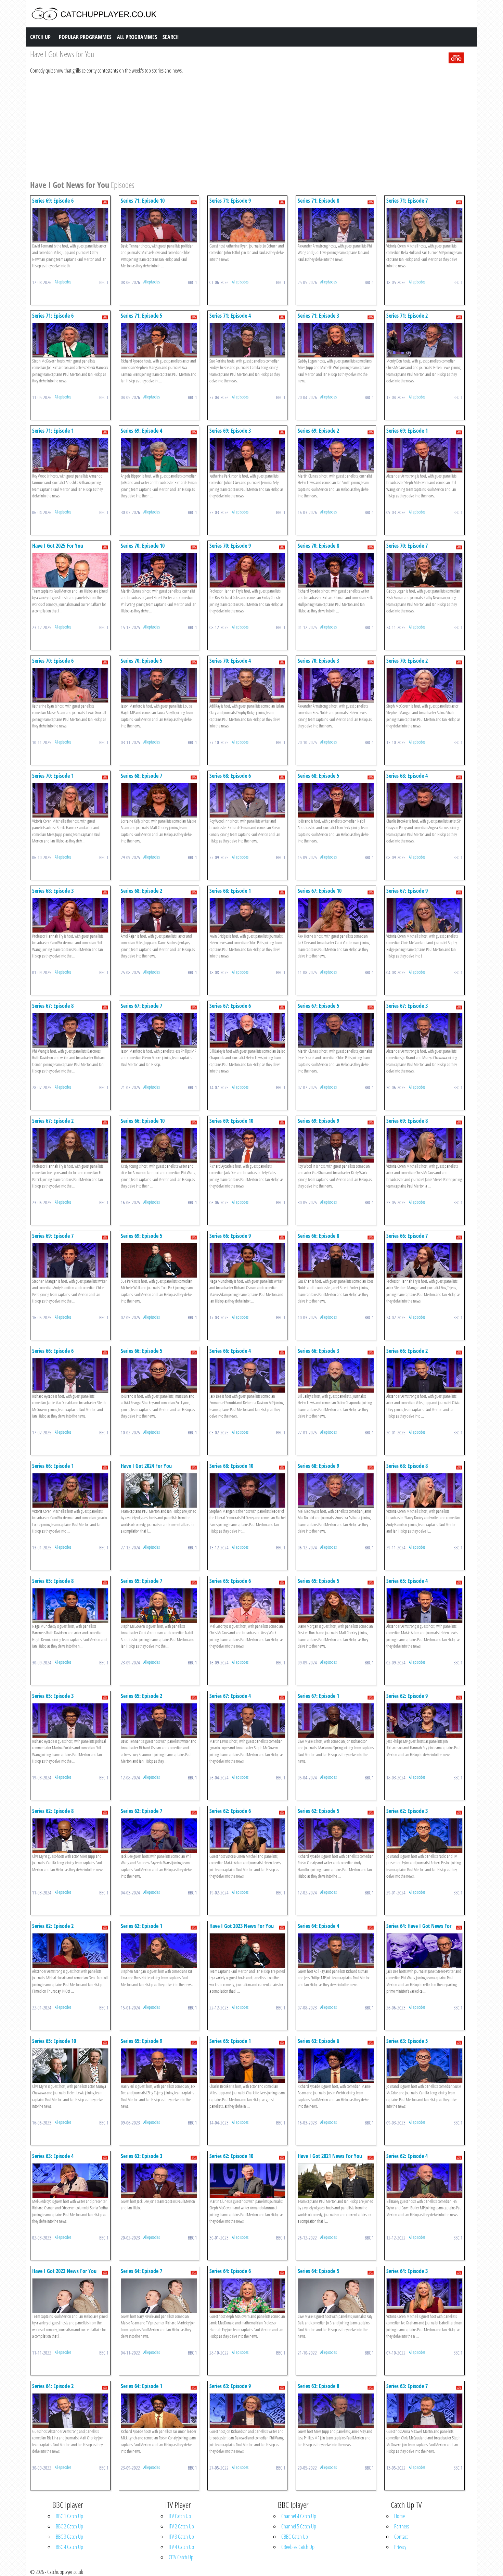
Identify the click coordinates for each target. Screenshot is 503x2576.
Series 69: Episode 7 (53, 1236)
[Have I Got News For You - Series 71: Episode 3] (336, 340)
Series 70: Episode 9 (230, 546)
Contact (401, 2537)
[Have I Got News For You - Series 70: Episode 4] (248, 685)
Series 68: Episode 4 (407, 776)
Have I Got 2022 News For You (64, 2271)
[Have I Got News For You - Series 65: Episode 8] (70, 1605)
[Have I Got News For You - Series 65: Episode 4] (424, 1605)
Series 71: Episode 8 (318, 201)
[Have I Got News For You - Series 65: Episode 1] (248, 2065)
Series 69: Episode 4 (141, 431)
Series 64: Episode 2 (53, 2386)
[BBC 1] (456, 57)
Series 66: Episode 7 (407, 1236)
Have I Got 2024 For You (146, 1466)
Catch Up (40, 37)
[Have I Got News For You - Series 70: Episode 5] (159, 685)
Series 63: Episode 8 (318, 2386)
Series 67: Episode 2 (53, 1121)
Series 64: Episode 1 (141, 2386)
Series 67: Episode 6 (230, 1006)
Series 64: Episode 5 (318, 2271)
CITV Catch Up (181, 2557)
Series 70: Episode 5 (141, 661)
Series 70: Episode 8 (318, 546)
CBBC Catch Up (295, 2537)
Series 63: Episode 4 (53, 2156)
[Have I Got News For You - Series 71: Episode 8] (336, 225)
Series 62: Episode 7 (141, 1811)
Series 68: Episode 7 (141, 776)
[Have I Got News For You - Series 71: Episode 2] (424, 340)
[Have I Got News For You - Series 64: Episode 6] (248, 2295)
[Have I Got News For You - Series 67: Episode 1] (336, 1720)
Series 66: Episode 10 (143, 1121)
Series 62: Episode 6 (230, 1811)
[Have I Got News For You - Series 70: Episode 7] (424, 570)
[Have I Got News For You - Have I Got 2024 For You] (159, 1490)
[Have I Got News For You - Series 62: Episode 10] (248, 2180)
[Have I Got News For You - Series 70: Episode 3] (336, 685)
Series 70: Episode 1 (53, 776)
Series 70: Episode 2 (407, 661)
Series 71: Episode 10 (143, 201)
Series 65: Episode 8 (53, 1581)
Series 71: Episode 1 (53, 431)
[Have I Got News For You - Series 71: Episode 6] (70, 340)
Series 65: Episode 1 (230, 2041)
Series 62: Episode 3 (407, 1811)
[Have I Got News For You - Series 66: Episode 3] (336, 1375)
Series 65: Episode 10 (54, 2041)
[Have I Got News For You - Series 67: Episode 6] (248, 1030)
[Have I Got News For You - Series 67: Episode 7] (159, 1030)
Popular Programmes (85, 37)
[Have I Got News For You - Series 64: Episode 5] (336, 2295)
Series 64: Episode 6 (230, 2271)
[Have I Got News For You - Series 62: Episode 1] (159, 1950)
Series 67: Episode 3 (407, 1006)
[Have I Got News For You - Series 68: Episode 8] (424, 1490)
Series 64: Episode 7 (141, 2271)
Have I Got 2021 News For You (330, 2156)
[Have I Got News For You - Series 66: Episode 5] (159, 1375)
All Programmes (137, 37)
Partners (402, 2526)
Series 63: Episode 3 (141, 2156)
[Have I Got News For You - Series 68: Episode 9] (336, 1490)
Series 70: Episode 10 (143, 546)
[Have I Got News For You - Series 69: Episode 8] (424, 1145)
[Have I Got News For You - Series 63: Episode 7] (424, 2410)
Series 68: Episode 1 (230, 891)
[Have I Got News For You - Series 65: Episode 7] (159, 1605)
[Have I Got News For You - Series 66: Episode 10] (159, 1145)
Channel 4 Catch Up (299, 2516)
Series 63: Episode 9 (230, 2386)
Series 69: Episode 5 (141, 1236)
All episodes (63, 282)
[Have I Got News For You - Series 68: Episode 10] (248, 1490)
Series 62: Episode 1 (141, 1926)
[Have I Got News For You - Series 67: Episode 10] (336, 915)
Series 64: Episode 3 (407, 2271)
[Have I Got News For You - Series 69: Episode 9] (336, 1145)
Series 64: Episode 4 (318, 1926)
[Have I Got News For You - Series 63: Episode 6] (336, 2065)
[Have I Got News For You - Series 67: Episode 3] (424, 1030)
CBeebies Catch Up (298, 2547)
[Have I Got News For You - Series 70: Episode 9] (248, 570)
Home (399, 2516)
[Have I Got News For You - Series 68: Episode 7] (159, 800)
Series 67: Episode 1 (318, 1696)
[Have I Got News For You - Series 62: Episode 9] (424, 1720)
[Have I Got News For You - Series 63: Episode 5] (424, 2065)
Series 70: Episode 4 (230, 661)
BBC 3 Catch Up (69, 2537)
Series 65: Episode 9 (141, 2041)
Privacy (400, 2547)
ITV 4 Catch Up (181, 2547)
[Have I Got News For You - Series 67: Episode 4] (248, 1720)
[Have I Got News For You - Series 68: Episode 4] (424, 800)
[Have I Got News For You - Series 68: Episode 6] (248, 800)
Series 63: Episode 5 (407, 2041)
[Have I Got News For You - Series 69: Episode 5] (159, 1260)
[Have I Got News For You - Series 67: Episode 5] (336, 1030)
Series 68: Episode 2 (141, 891)
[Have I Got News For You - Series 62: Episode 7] (159, 1835)
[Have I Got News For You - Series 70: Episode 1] (70, 800)
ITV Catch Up (180, 2516)
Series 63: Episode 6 (318, 2041)
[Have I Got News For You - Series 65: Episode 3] (70, 1720)
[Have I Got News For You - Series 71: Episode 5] (159, 340)
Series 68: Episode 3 (53, 891)
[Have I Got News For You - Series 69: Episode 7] (70, 1260)
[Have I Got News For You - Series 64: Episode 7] (159, 2295)
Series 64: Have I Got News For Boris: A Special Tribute (419, 1929)
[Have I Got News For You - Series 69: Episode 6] (70, 225)
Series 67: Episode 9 (407, 891)
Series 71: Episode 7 (407, 201)
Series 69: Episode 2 (318, 431)
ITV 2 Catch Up (181, 2526)
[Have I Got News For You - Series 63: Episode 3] (159, 2180)
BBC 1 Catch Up (69, 2516)
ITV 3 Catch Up (181, 2537)
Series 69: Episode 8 (407, 1121)
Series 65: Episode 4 (407, 1581)
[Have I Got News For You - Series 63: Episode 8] (336, 2410)
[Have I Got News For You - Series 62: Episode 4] (424, 2180)
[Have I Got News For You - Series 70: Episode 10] (159, 570)
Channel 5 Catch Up (299, 2526)
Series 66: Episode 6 (53, 1351)
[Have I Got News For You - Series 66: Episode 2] (424, 1375)
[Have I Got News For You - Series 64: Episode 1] (159, 2410)
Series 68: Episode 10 (231, 1466)
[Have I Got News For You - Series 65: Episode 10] (70, 2065)
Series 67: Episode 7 (141, 1006)
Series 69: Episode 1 (407, 431)
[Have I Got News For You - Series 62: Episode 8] (70, 1835)
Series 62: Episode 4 (407, 2156)
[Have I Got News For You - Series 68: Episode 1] (248, 915)
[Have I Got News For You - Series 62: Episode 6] (248, 1835)
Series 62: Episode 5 (318, 1811)
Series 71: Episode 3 (318, 316)
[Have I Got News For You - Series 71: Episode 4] (248, 340)
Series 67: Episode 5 (318, 1006)
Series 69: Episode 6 (53, 201)
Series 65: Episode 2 (141, 1696)
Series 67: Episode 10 (320, 891)
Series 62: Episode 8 (53, 1811)
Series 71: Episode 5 (141, 316)
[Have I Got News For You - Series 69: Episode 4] (159, 455)
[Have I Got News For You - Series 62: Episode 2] (70, 1950)
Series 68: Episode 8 (407, 1466)
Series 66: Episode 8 (318, 1236)
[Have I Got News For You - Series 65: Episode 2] (159, 1720)
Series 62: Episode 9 (407, 1696)
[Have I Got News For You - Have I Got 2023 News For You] (248, 1950)
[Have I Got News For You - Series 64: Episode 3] (424, 2295)
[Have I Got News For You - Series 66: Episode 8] (336, 1260)
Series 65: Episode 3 (53, 1696)
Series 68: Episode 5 (318, 776)
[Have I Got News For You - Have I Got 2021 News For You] (336, 2180)
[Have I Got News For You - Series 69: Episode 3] (248, 455)
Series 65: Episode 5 (318, 1581)
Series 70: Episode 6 (53, 661)
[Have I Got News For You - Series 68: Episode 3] (70, 915)
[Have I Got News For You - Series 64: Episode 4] (336, 1950)
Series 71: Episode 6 (53, 316)
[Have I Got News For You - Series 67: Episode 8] (70, 1030)
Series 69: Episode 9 (318, 1121)
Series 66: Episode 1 (53, 1466)
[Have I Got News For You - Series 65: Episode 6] (248, 1605)
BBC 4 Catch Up (69, 2547)
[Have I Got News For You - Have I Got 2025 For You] (70, 570)
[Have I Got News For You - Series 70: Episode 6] (70, 685)
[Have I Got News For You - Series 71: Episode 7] (424, 225)
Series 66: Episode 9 (230, 1236)
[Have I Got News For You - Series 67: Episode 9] (424, 915)
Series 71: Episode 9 (230, 201)
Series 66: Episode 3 (318, 1351)
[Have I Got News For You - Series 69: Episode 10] (248, 1145)
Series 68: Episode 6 (230, 776)
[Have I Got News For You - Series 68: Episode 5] (336, 800)
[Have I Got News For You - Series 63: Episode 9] (248, 2410)
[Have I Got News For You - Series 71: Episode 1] (70, 455)
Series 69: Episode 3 (230, 431)
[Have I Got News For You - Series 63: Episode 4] (70, 2180)
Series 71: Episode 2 (407, 316)
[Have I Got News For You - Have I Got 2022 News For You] (70, 2295)
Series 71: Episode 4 (230, 316)
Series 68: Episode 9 (318, 1466)
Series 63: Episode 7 (407, 2386)
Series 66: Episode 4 (230, 1351)
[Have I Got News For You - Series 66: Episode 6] (70, 1375)
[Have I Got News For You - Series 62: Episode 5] (336, 1835)
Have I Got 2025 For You (58, 546)
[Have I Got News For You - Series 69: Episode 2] (336, 455)
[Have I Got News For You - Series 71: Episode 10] (159, 225)
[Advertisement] (235, 126)
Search (171, 37)
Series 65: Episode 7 (141, 1581)
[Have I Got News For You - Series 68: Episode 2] (159, 915)
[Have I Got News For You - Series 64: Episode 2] (70, 2410)
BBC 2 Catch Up (69, 2526)
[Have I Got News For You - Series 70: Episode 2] (424, 685)
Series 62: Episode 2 (53, 1926)
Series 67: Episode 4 (230, 1696)
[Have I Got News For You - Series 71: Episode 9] (248, 225)
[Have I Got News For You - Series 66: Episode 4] (248, 1375)
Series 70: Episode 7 (407, 546)
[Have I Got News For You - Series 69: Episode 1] (424, 455)
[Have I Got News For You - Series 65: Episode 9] (159, 2065)
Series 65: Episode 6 (230, 1581)
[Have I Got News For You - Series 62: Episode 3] (424, 1835)
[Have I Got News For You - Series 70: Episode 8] (336, 570)
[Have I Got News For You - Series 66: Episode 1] (70, 1490)
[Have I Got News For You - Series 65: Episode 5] (336, 1605)
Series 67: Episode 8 (53, 1006)
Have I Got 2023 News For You (242, 1926)
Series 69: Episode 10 (231, 1121)
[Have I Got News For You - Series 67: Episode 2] (70, 1145)
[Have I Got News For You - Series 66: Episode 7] (424, 1260)
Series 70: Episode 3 (318, 661)
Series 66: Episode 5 (141, 1351)
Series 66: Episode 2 (407, 1351)
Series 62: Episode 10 (231, 2156)
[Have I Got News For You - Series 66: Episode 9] (248, 1260)
